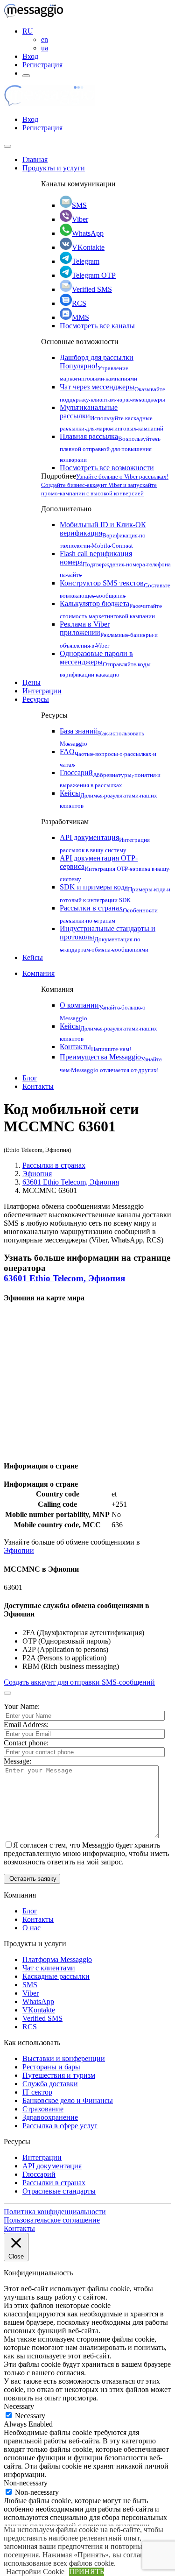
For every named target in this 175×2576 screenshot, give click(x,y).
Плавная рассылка (110, 447)
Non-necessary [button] (26, 2483)
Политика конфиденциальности (55, 2212)
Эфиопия (37, 1174)
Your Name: (22, 1706)
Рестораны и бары (51, 2067)
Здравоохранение (50, 2117)
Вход (30, 56)
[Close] (7, 146)
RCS (79, 303)
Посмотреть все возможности (107, 468)
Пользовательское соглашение (52, 2220)
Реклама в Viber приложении (109, 633)
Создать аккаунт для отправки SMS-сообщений (79, 1682)
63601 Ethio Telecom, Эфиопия (71, 1182)
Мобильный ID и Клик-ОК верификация (103, 534)
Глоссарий (39, 2174)
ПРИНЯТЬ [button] (87, 2572)
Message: (17, 1761)
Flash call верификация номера (115, 563)
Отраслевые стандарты (59, 2191)
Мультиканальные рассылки (112, 417)
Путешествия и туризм (59, 2075)
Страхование (43, 2109)
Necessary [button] (19, 2406)
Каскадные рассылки (56, 1976)
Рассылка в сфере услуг (60, 2126)
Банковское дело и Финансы (68, 2100)
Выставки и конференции (64, 2058)
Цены (31, 682)
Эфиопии (19, 1550)
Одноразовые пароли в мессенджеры (105, 663)
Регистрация (42, 65)
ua (45, 48)
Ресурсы (36, 699)
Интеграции (42, 691)
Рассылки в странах (54, 1165)
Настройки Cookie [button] (35, 2572)
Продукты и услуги (54, 168)
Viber (80, 219)
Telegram (86, 261)
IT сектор (37, 2092)
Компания (38, 973)
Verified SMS (92, 289)
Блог (30, 1078)
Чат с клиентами (49, 1968)
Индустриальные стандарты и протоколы (108, 938)
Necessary (30, 2416)
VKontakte (88, 247)
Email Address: (26, 1725)
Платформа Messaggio (57, 1959)
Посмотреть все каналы (97, 326)
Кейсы (33, 957)
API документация (52, 2166)
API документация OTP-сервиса (115, 867)
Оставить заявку (32, 1879)
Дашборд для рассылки (98, 367)
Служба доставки (50, 2084)
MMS (80, 317)
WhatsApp (88, 233)
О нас (31, 1928)
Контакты (95, 1047)
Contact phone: (26, 1743)
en (45, 39)
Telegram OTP (94, 275)
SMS (79, 205)
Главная (35, 159)
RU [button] (28, 31)
